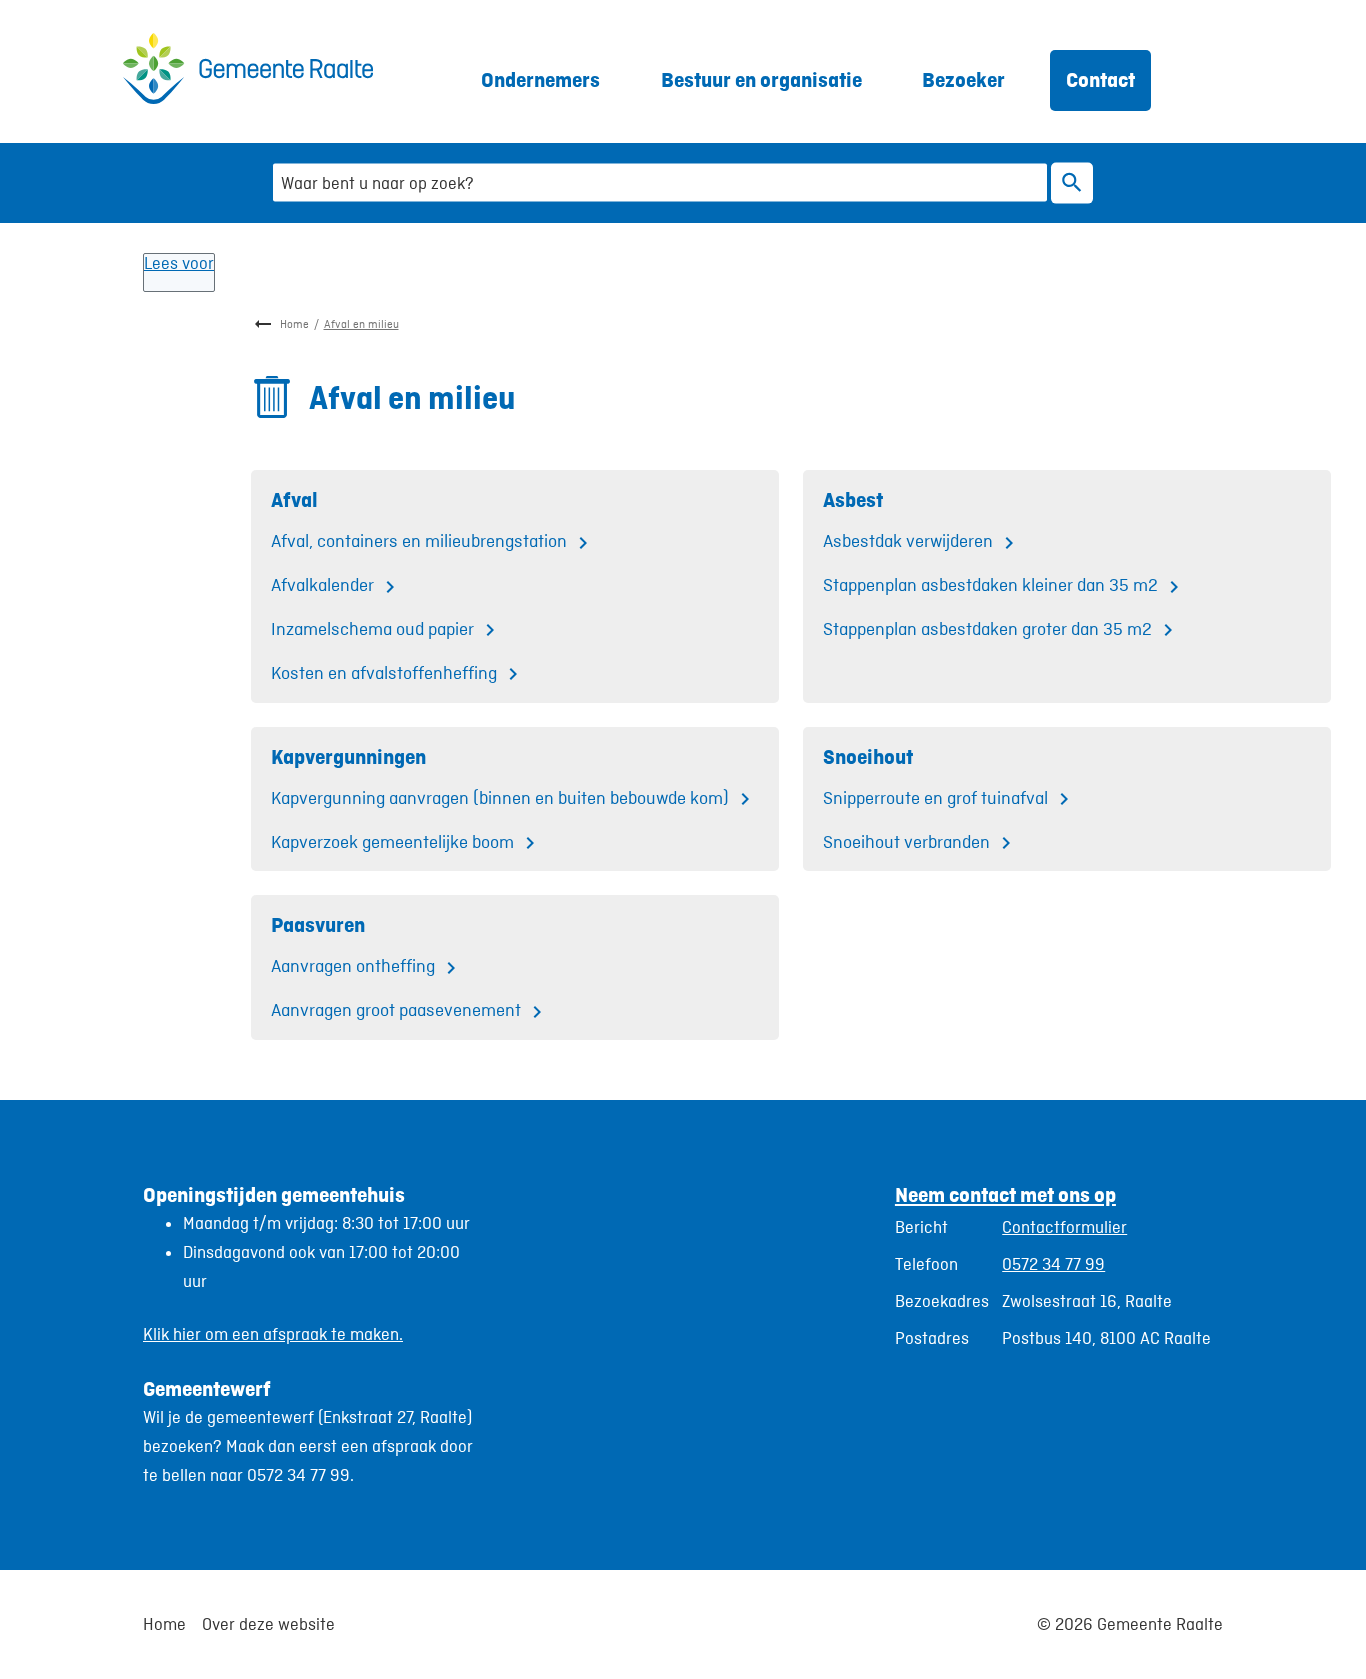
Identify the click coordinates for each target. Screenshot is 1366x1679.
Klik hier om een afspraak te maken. (273, 1334)
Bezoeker (963, 79)
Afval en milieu (361, 324)
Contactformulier (1064, 1227)
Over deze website (268, 1624)
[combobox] (660, 182)
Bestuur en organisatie (761, 79)
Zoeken (1072, 182)
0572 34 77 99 (1053, 1264)
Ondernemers (540, 79)
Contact (1100, 79)
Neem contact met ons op (1005, 1194)
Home (294, 324)
